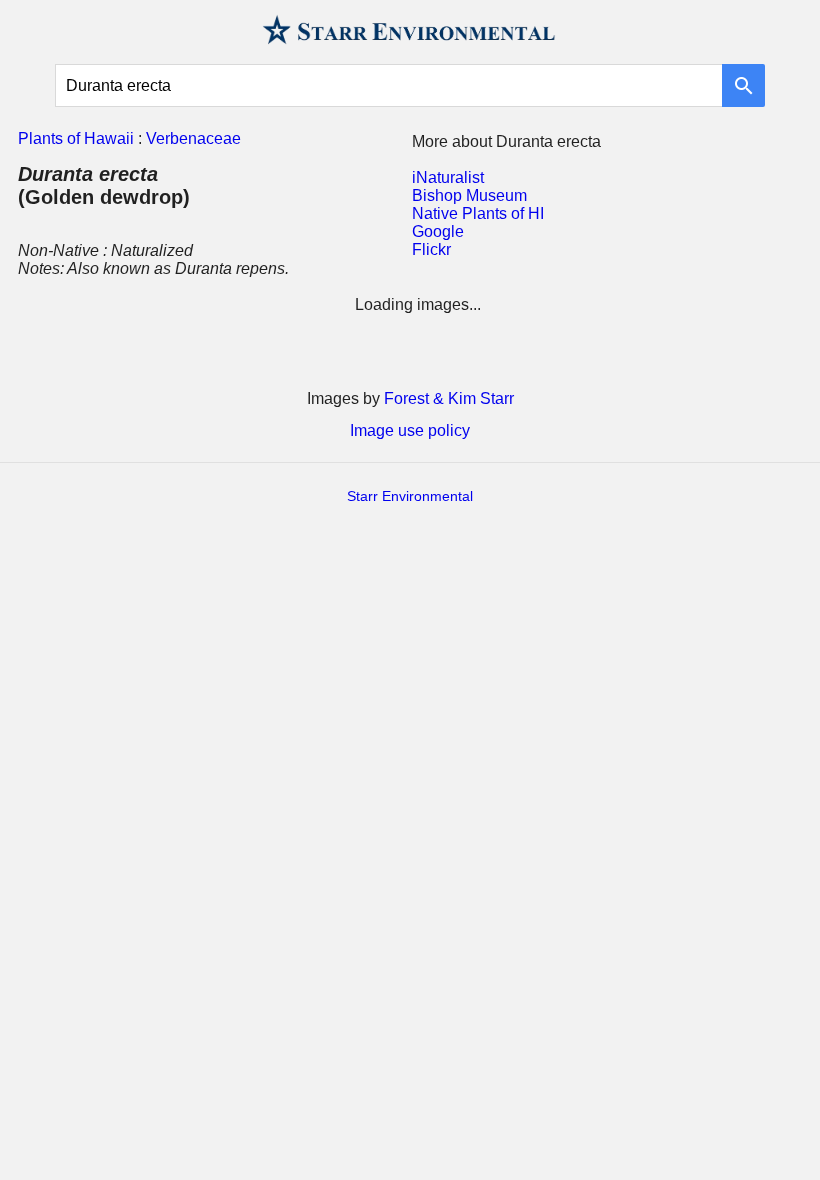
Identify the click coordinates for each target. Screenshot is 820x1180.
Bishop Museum (469, 195)
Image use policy (410, 430)
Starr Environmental (410, 496)
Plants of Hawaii (76, 138)
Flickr (431, 249)
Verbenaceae (193, 138)
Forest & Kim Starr (449, 398)
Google (438, 231)
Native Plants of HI (478, 213)
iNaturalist (448, 177)
